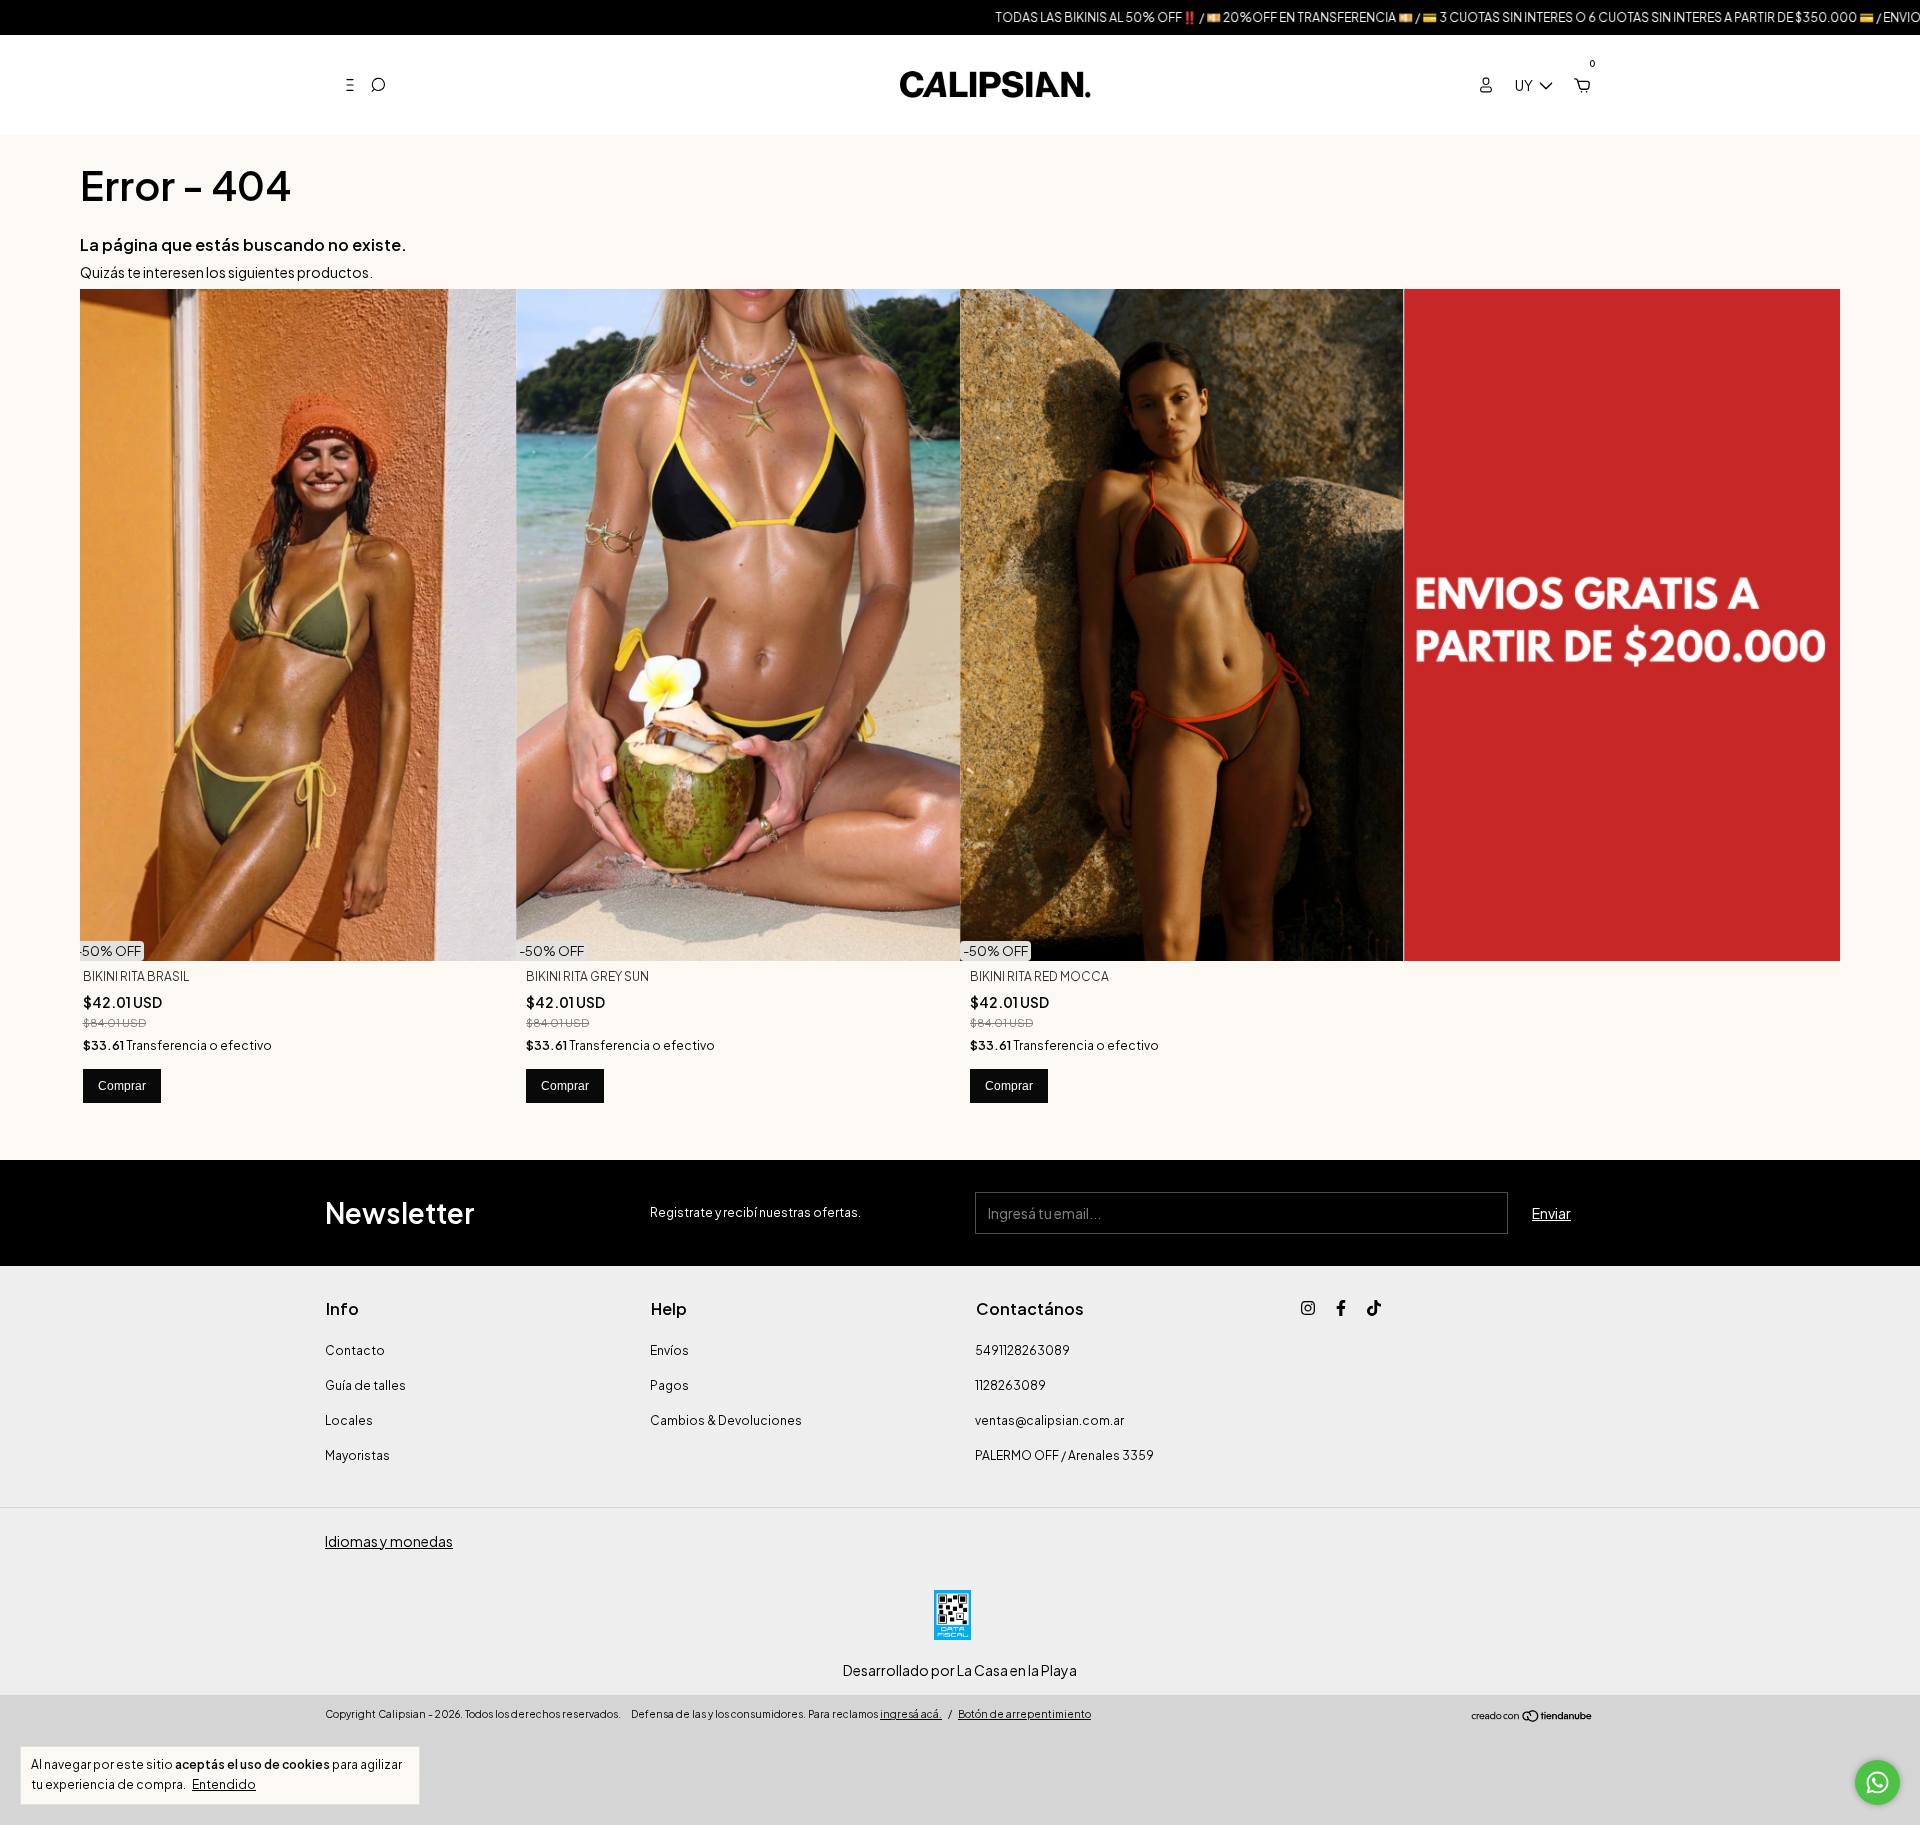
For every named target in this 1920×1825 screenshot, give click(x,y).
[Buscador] (378, 85)
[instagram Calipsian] (1308, 1308)
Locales (349, 1420)
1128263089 (1010, 1385)
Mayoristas (357, 1455)
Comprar (122, 1086)
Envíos (669, 1350)
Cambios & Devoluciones (726, 1420)
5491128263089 (1022, 1350)
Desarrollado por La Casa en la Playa (960, 1670)
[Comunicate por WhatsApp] (1877, 1782)
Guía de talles (365, 1385)
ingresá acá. (911, 1714)
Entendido (224, 1784)
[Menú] (342, 85)
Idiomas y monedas (389, 1541)
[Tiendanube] (1532, 1717)
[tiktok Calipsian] (1374, 1308)
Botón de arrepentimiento (1024, 1714)
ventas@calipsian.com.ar (1049, 1420)
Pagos (669, 1385)
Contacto (355, 1350)
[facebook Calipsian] (1341, 1308)
